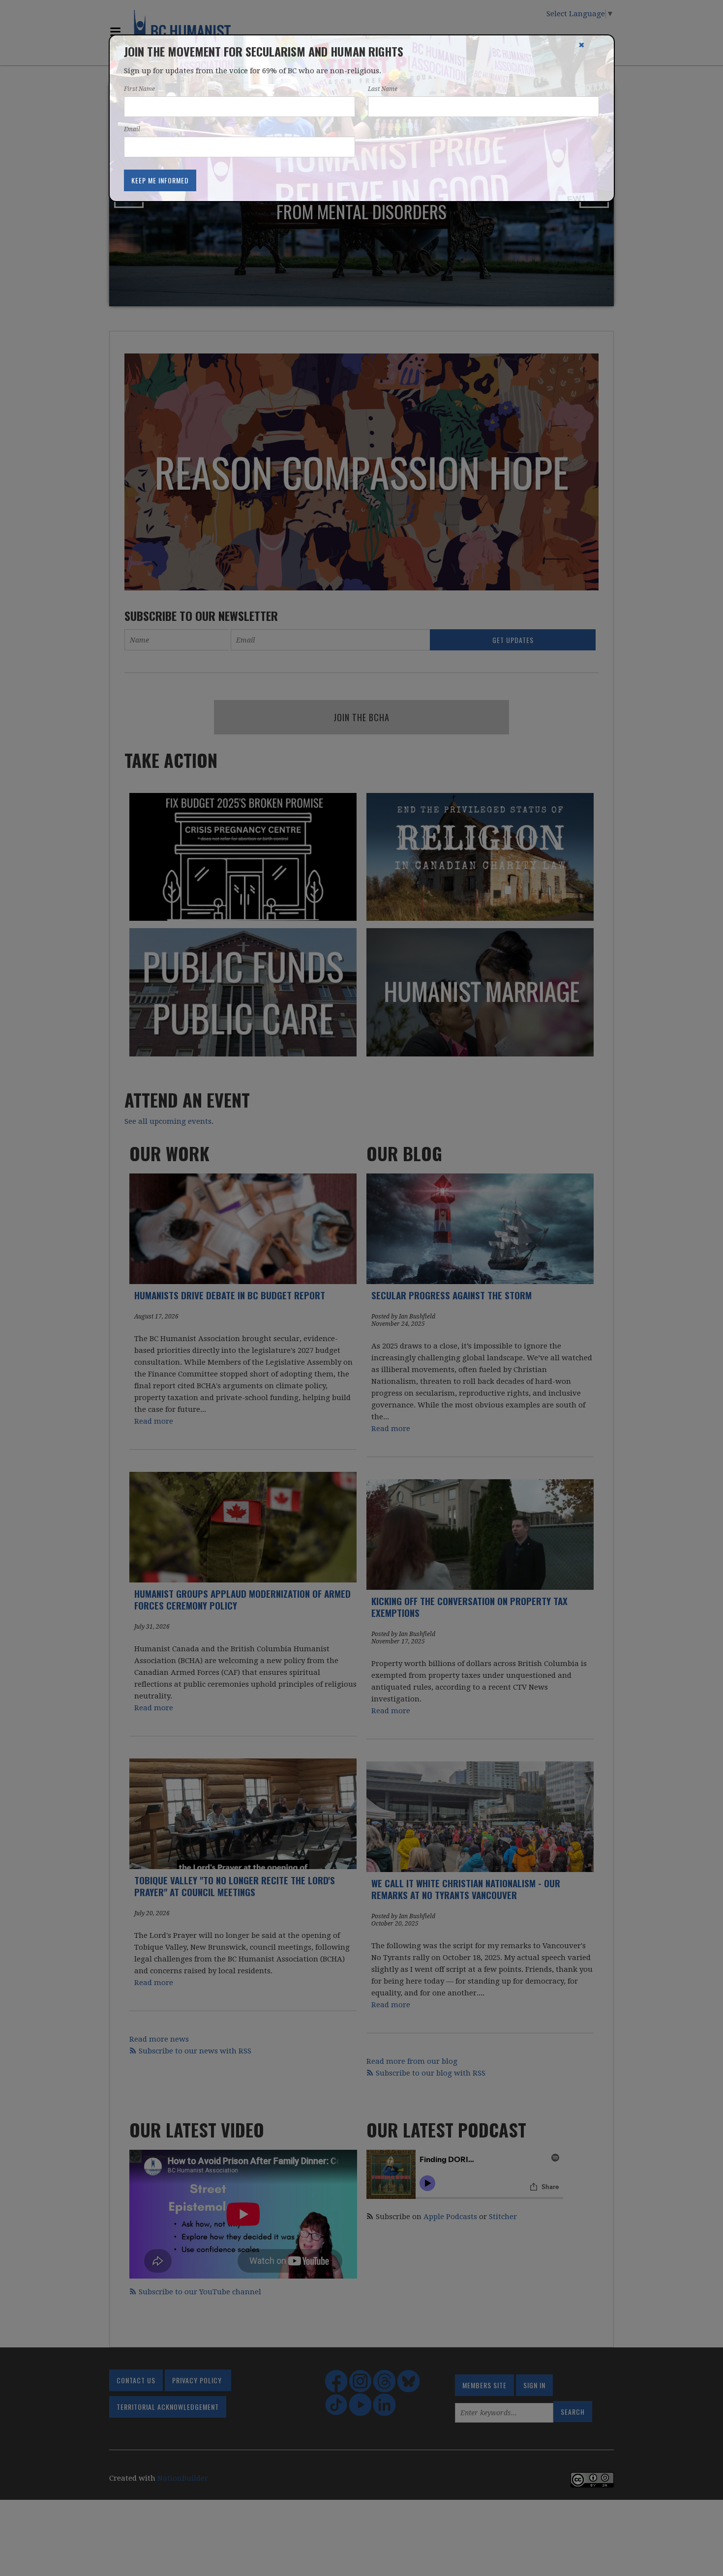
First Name (139, 89)
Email (132, 129)
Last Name (383, 89)
